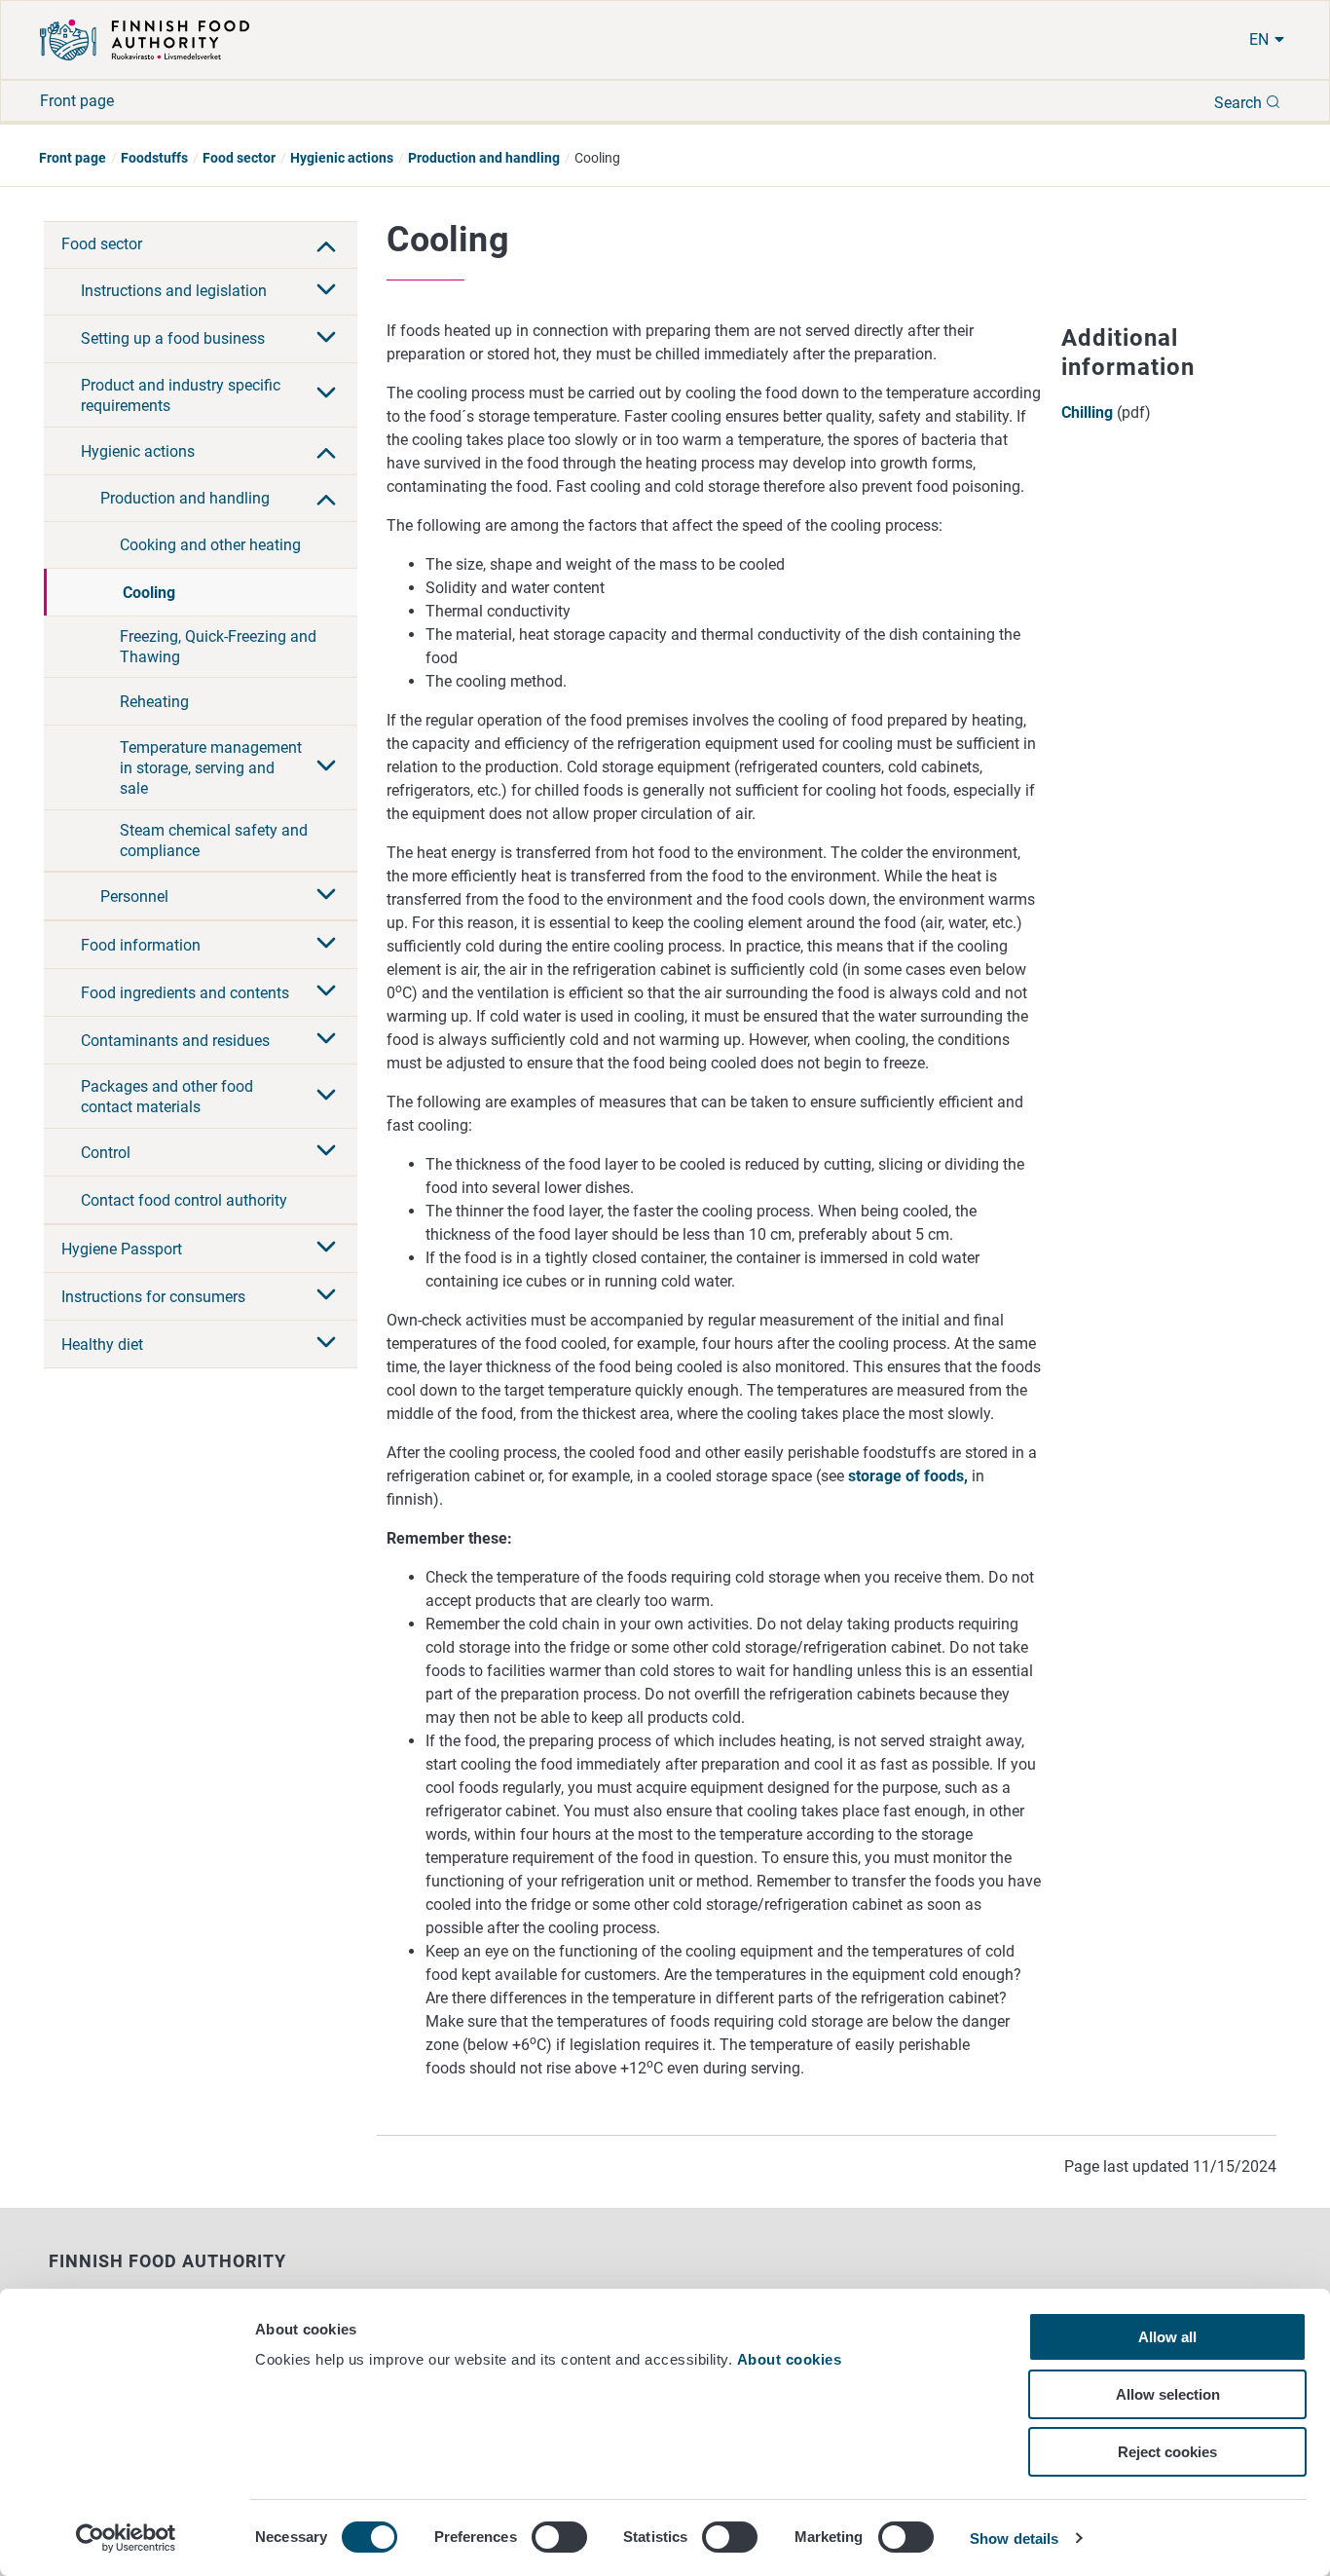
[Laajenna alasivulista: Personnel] (326, 896)
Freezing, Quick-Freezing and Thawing (218, 647)
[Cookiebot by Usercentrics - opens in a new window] (126, 2538)
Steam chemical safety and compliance (214, 840)
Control (106, 1153)
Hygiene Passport (122, 1249)
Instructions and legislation (174, 291)
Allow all (1167, 2337)
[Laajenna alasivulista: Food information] (326, 945)
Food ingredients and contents (185, 993)
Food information (141, 945)
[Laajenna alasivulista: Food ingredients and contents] (326, 992)
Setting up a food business (173, 338)
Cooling (149, 593)
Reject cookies (1167, 2452)
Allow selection (1168, 2394)
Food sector (239, 158)
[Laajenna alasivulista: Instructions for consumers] (326, 1296)
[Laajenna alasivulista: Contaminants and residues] (326, 1040)
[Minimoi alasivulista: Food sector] (326, 244)
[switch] (559, 2537)
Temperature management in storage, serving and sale (211, 768)
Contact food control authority (184, 1200)
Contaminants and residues (175, 1041)
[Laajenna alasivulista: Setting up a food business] (326, 339)
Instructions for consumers (153, 1297)
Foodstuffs (154, 158)
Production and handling (484, 158)
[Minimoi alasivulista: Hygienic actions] (326, 451)
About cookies (792, 2359)
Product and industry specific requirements (181, 395)
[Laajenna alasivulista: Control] (326, 1152)
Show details (1014, 2539)
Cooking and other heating (210, 545)
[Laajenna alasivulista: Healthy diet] (326, 1344)
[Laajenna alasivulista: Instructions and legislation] (326, 291)
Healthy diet (102, 1344)
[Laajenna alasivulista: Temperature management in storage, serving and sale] (326, 767)
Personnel (134, 896)
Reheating (154, 702)
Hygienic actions (342, 158)
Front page (77, 101)
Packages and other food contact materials (167, 1097)
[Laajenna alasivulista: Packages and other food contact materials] (326, 1097)
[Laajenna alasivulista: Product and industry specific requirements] (326, 394)
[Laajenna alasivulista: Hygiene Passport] (326, 1249)
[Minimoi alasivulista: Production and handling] (326, 498)
